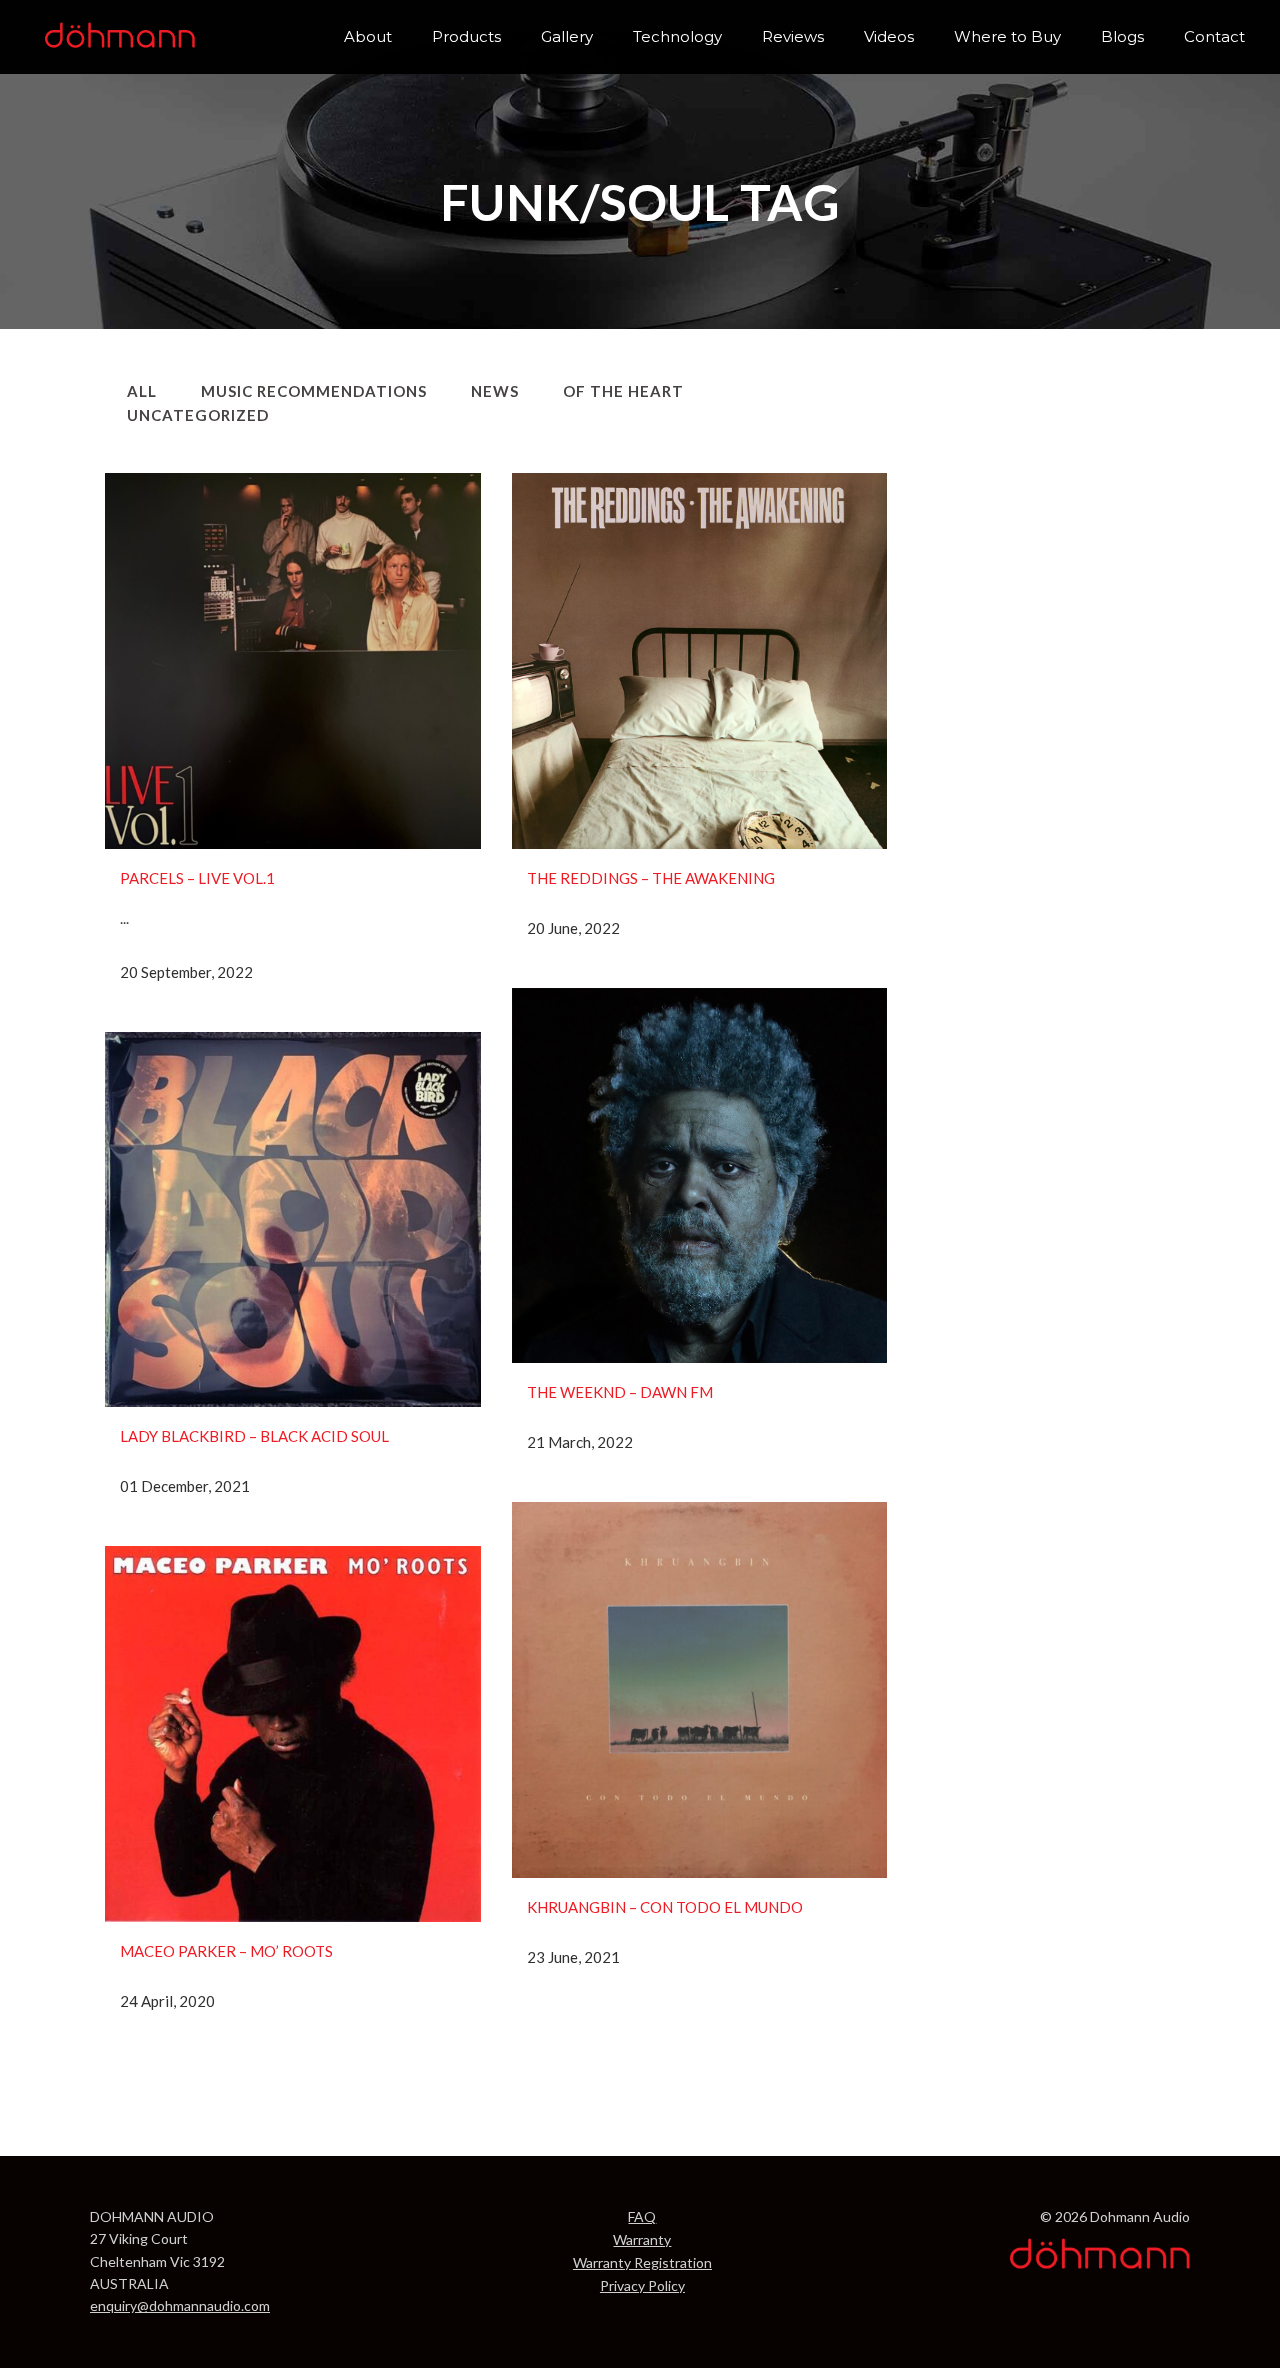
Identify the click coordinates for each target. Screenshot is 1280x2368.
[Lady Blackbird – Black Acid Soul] (293, 1220)
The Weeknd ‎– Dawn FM (620, 1392)
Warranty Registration (642, 2262)
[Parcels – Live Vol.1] (293, 661)
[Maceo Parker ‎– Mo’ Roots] (293, 1734)
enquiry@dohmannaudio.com (180, 2305)
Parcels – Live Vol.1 (197, 878)
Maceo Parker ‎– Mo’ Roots (226, 1951)
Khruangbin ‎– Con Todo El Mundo (665, 1907)
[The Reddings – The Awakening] (700, 661)
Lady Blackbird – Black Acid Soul (254, 1436)
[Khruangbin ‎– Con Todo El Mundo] (700, 1690)
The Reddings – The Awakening (651, 878)
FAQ (642, 2216)
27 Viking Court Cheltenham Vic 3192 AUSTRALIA (157, 2261)
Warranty (642, 2239)
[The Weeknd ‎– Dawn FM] (700, 1176)
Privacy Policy (642, 2285)
